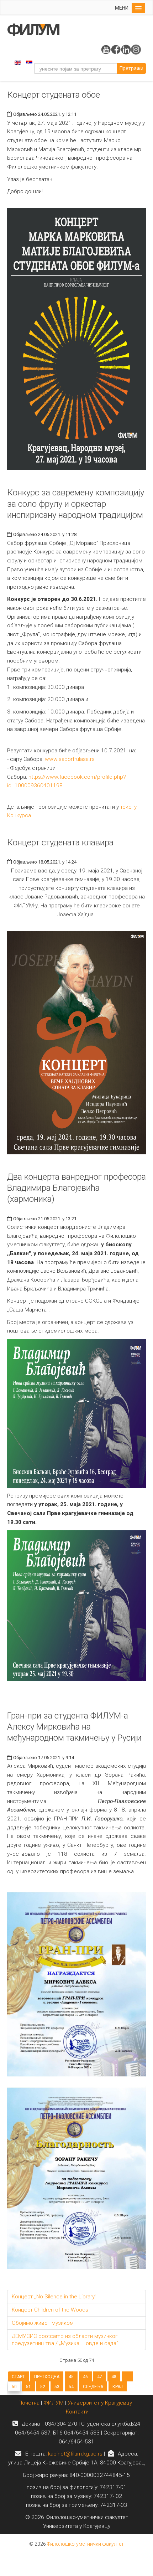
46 (85, 2377)
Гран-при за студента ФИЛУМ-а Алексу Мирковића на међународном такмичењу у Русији (74, 1727)
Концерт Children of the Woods (50, 2310)
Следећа (93, 2387)
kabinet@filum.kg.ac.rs (75, 2454)
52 (43, 2387)
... (127, 2377)
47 (100, 2377)
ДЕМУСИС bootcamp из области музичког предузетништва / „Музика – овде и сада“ (65, 2340)
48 (114, 2377)
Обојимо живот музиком (43, 2323)
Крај (118, 2387)
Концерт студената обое (54, 95)
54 (71, 2387)
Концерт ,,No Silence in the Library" (54, 2297)
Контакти (77, 2412)
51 (28, 2387)
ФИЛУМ (54, 2403)
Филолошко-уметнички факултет (85, 2544)
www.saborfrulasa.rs (70, 759)
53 (57, 2387)
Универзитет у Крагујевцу (100, 2403)
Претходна (47, 2377)
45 (71, 2377)
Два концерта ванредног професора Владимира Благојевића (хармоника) (76, 1188)
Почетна (30, 2403)
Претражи (131, 68)
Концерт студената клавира (60, 843)
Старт (18, 2377)
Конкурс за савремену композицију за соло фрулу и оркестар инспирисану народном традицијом (76, 504)
